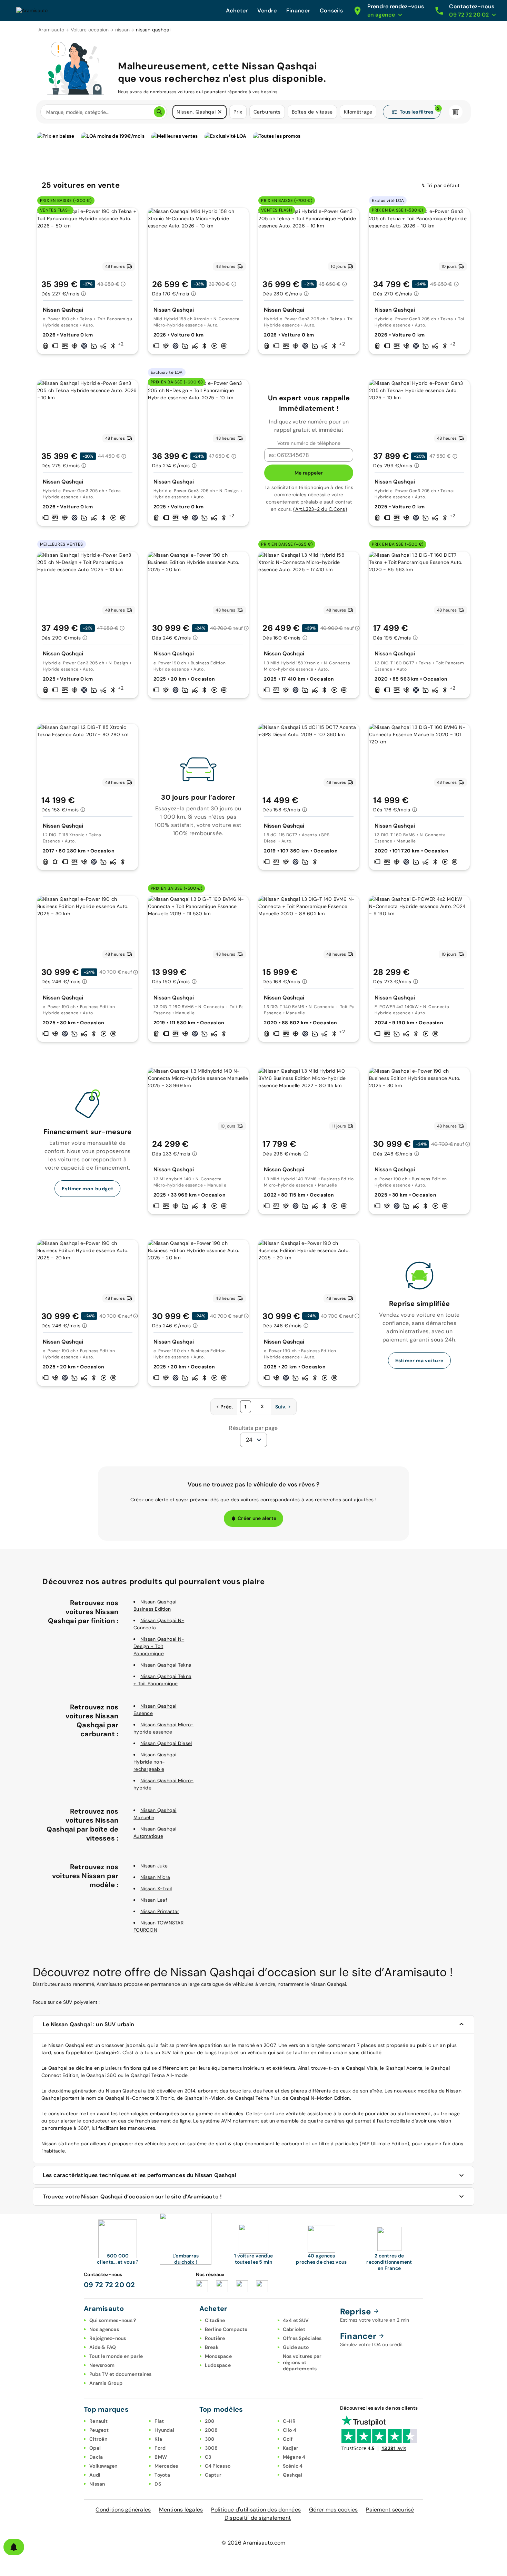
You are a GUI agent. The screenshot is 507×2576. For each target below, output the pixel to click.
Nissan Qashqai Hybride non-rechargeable (155, 1762)
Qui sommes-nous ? (113, 2320)
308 (210, 2439)
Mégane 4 (294, 2457)
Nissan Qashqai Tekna (166, 1665)
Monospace (218, 2356)
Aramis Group (106, 2383)
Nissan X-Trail (156, 1889)
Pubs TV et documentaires (120, 2374)
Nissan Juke (154, 1866)
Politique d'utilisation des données (256, 2510)
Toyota (162, 2475)
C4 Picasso (218, 2466)
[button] (220, 112)
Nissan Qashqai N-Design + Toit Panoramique (159, 1646)
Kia (158, 2439)
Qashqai (293, 2475)
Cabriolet (294, 2329)
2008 (211, 2430)
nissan (123, 30)
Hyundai (164, 2430)
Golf (288, 2439)
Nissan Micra (155, 1877)
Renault (98, 2421)
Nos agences (104, 2329)
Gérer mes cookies (333, 2510)
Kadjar (291, 2448)
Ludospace (218, 2365)
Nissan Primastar (160, 1911)
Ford (160, 2448)
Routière (215, 2338)
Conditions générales (123, 2510)
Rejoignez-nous (108, 2338)
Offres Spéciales (302, 2338)
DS (158, 2484)
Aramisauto (51, 30)
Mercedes (166, 2466)
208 (210, 2421)
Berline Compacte (226, 2329)
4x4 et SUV (296, 2320)
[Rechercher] (159, 112)
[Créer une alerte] (14, 2547)
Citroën (98, 2439)
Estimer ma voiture (419, 1360)
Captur (213, 2475)
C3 (208, 2457)
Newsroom (102, 2365)
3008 (211, 2448)
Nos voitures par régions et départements (302, 2362)
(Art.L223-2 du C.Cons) (320, 509)
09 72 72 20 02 (110, 2285)
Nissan (97, 2484)
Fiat (159, 2421)
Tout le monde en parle (116, 2356)
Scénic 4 (293, 2466)
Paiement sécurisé (390, 2510)
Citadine (215, 2320)
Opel (95, 2448)
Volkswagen (103, 2466)
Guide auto (296, 2347)
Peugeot (99, 2430)
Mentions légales (181, 2510)
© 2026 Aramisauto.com (253, 2543)
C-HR (289, 2421)
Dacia (96, 2457)
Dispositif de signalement (258, 2518)
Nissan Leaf (154, 1900)
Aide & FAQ (103, 2347)
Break (212, 2347)
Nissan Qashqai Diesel (166, 1743)
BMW (161, 2457)
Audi (95, 2475)
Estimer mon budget (87, 1189)
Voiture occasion (90, 30)
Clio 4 (290, 2430)
